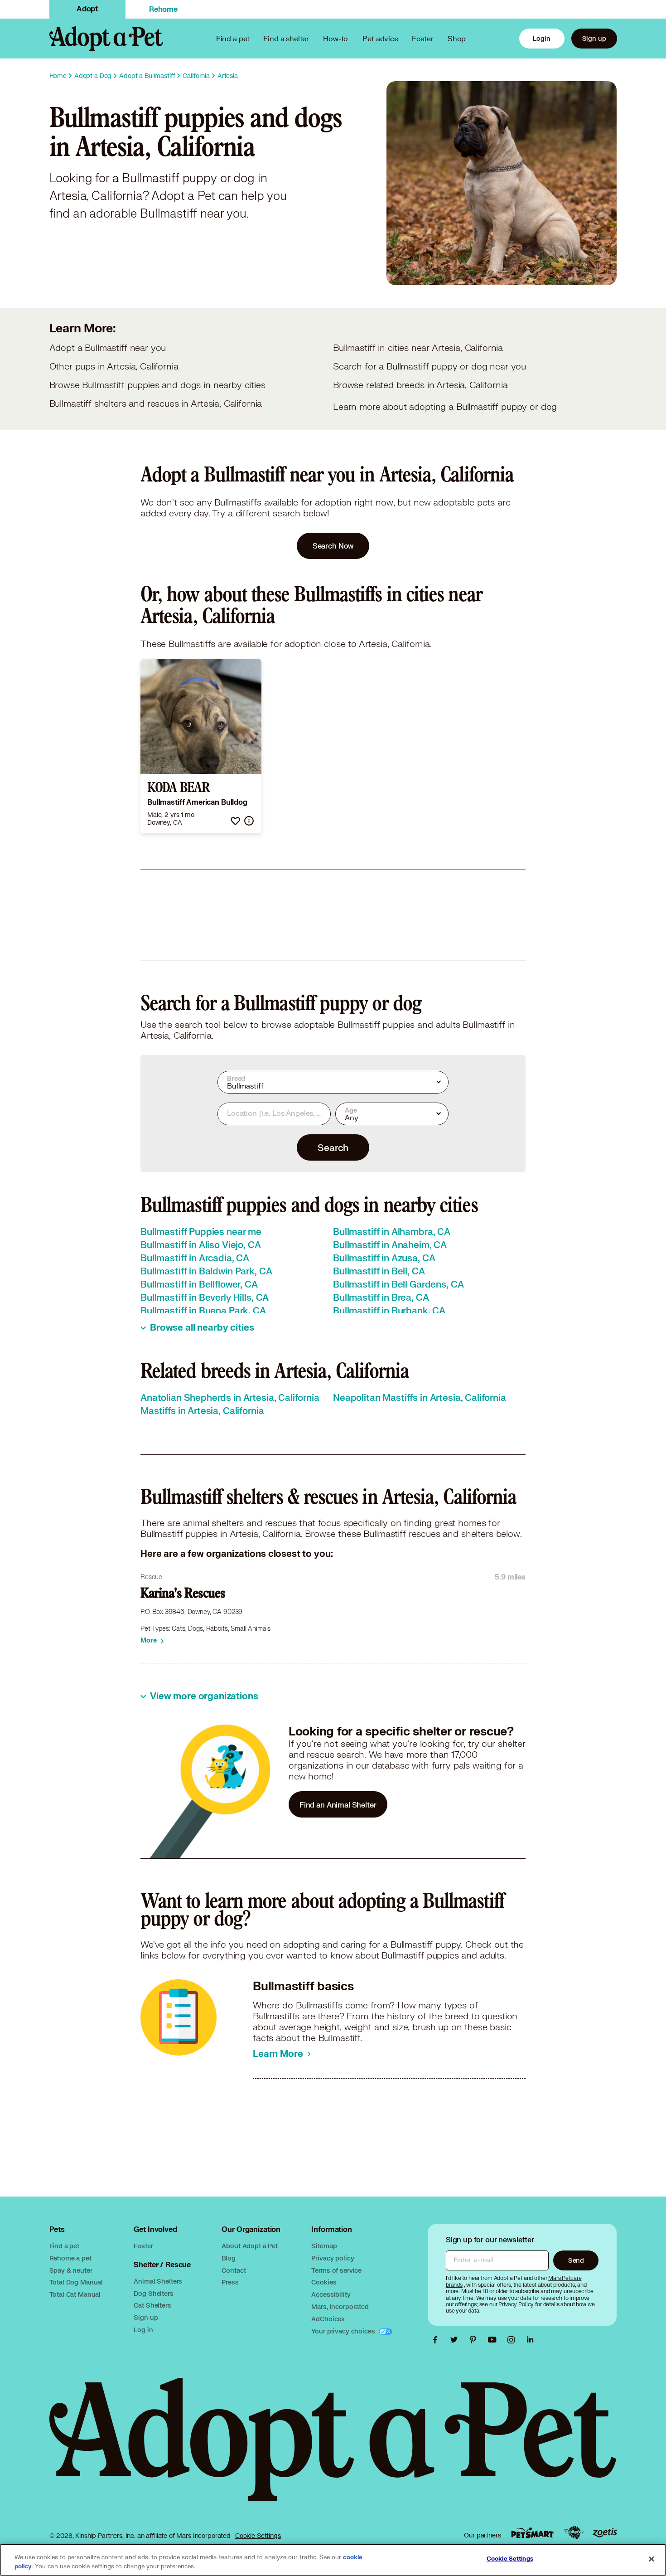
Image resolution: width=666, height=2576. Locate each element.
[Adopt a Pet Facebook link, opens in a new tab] (437, 2340)
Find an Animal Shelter (338, 1805)
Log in (143, 2330)
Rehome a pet (70, 2258)
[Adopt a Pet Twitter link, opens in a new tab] (456, 2340)
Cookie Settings (258, 2536)
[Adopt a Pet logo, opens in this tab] (333, 2448)
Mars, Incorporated (340, 2306)
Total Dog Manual (76, 2282)
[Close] (652, 2559)
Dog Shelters (153, 2293)
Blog (228, 2258)
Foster (423, 38)
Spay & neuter (71, 2270)
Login (541, 38)
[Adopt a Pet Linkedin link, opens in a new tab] (530, 2340)
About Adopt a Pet (249, 2246)
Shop (457, 38)
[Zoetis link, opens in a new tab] (605, 2533)
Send (576, 2260)
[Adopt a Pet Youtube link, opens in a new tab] (494, 2340)
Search (333, 1147)
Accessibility (331, 2294)
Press (230, 2282)
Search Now (333, 546)
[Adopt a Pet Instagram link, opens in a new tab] (513, 2340)
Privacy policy (333, 2258)
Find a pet (65, 2246)
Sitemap (324, 2246)
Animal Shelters (158, 2281)
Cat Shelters (152, 2305)
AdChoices (328, 2319)
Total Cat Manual (75, 2294)
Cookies (324, 2282)
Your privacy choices (344, 2331)
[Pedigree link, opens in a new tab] (574, 2533)
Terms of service (336, 2270)
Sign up (594, 38)
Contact (234, 2270)
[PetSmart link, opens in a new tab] (532, 2533)
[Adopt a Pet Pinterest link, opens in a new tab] (475, 2340)
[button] (235, 821)
